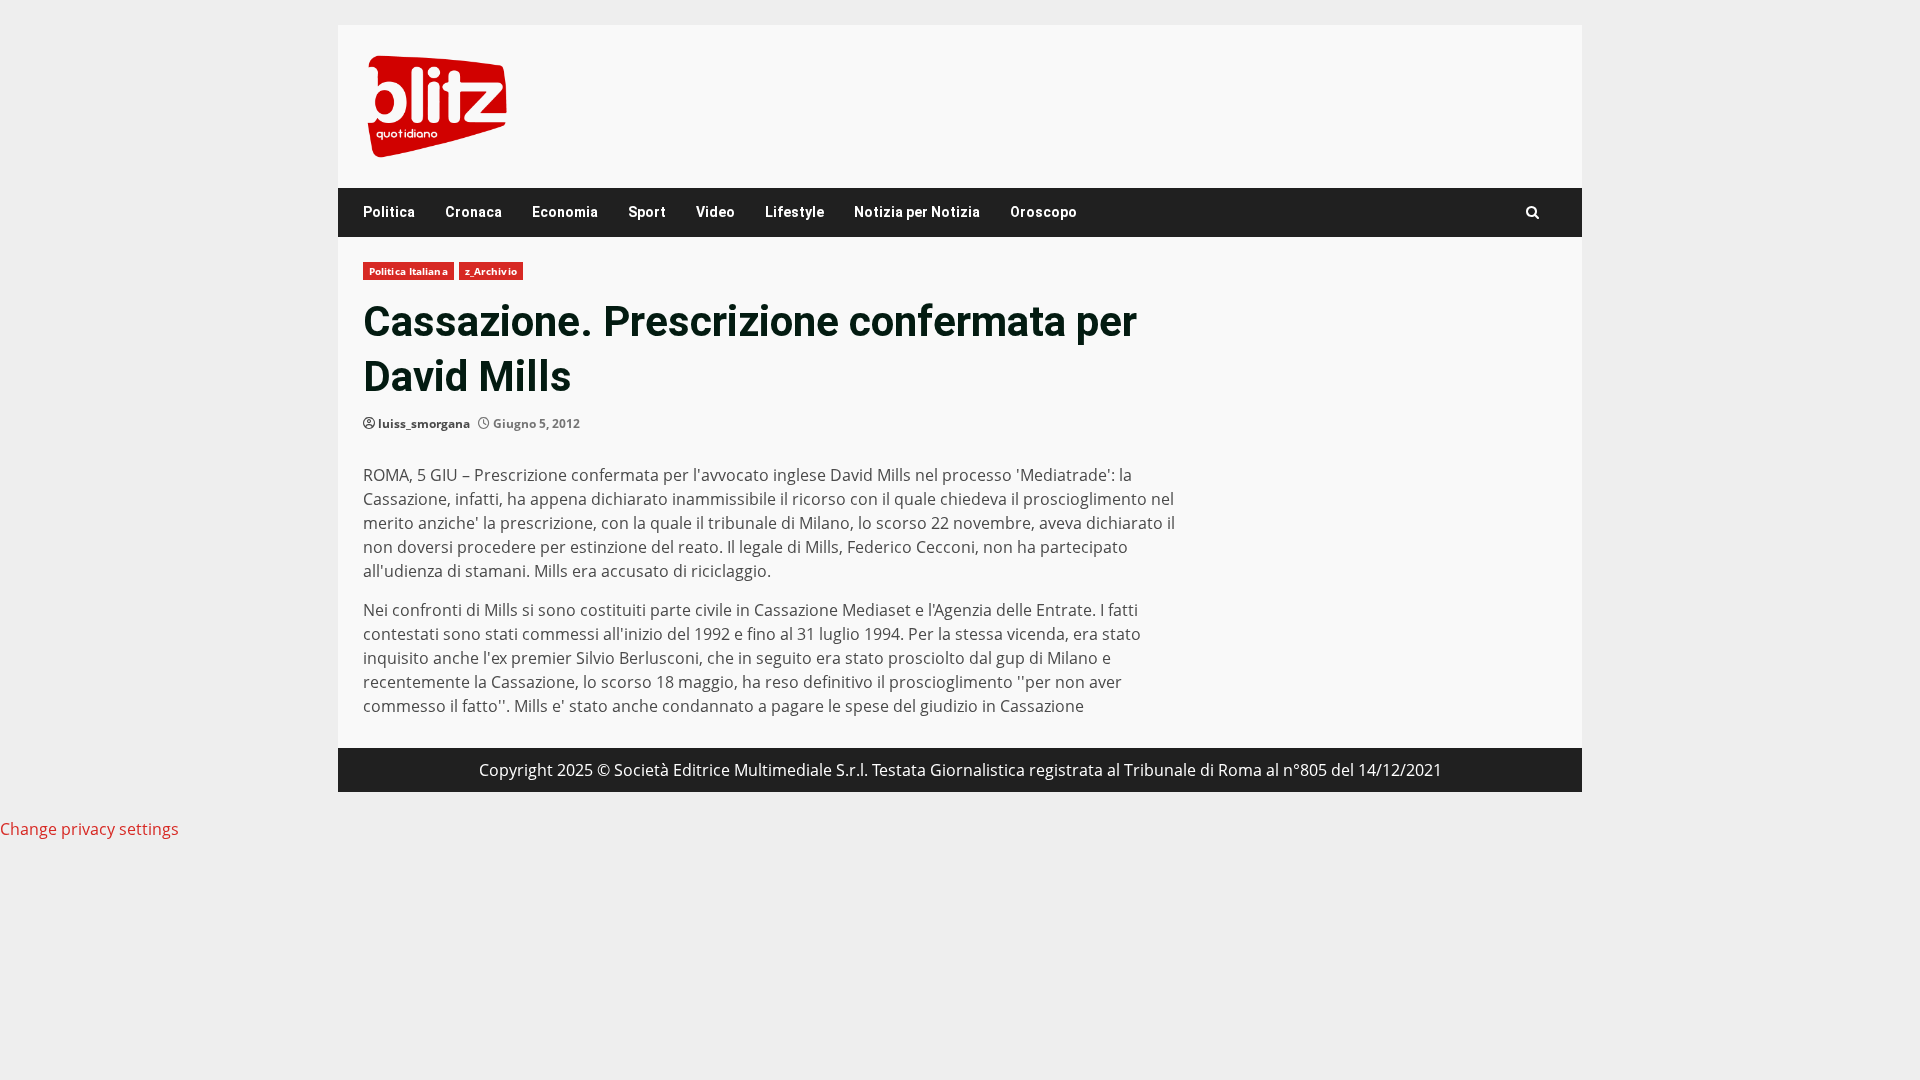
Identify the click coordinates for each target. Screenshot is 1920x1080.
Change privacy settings (89, 829)
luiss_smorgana (424, 423)
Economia (565, 212)
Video (715, 212)
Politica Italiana (408, 271)
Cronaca (473, 212)
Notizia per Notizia (917, 212)
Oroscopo (1043, 212)
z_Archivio (491, 271)
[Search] (1532, 212)
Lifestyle (794, 212)
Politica (389, 212)
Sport (647, 212)
